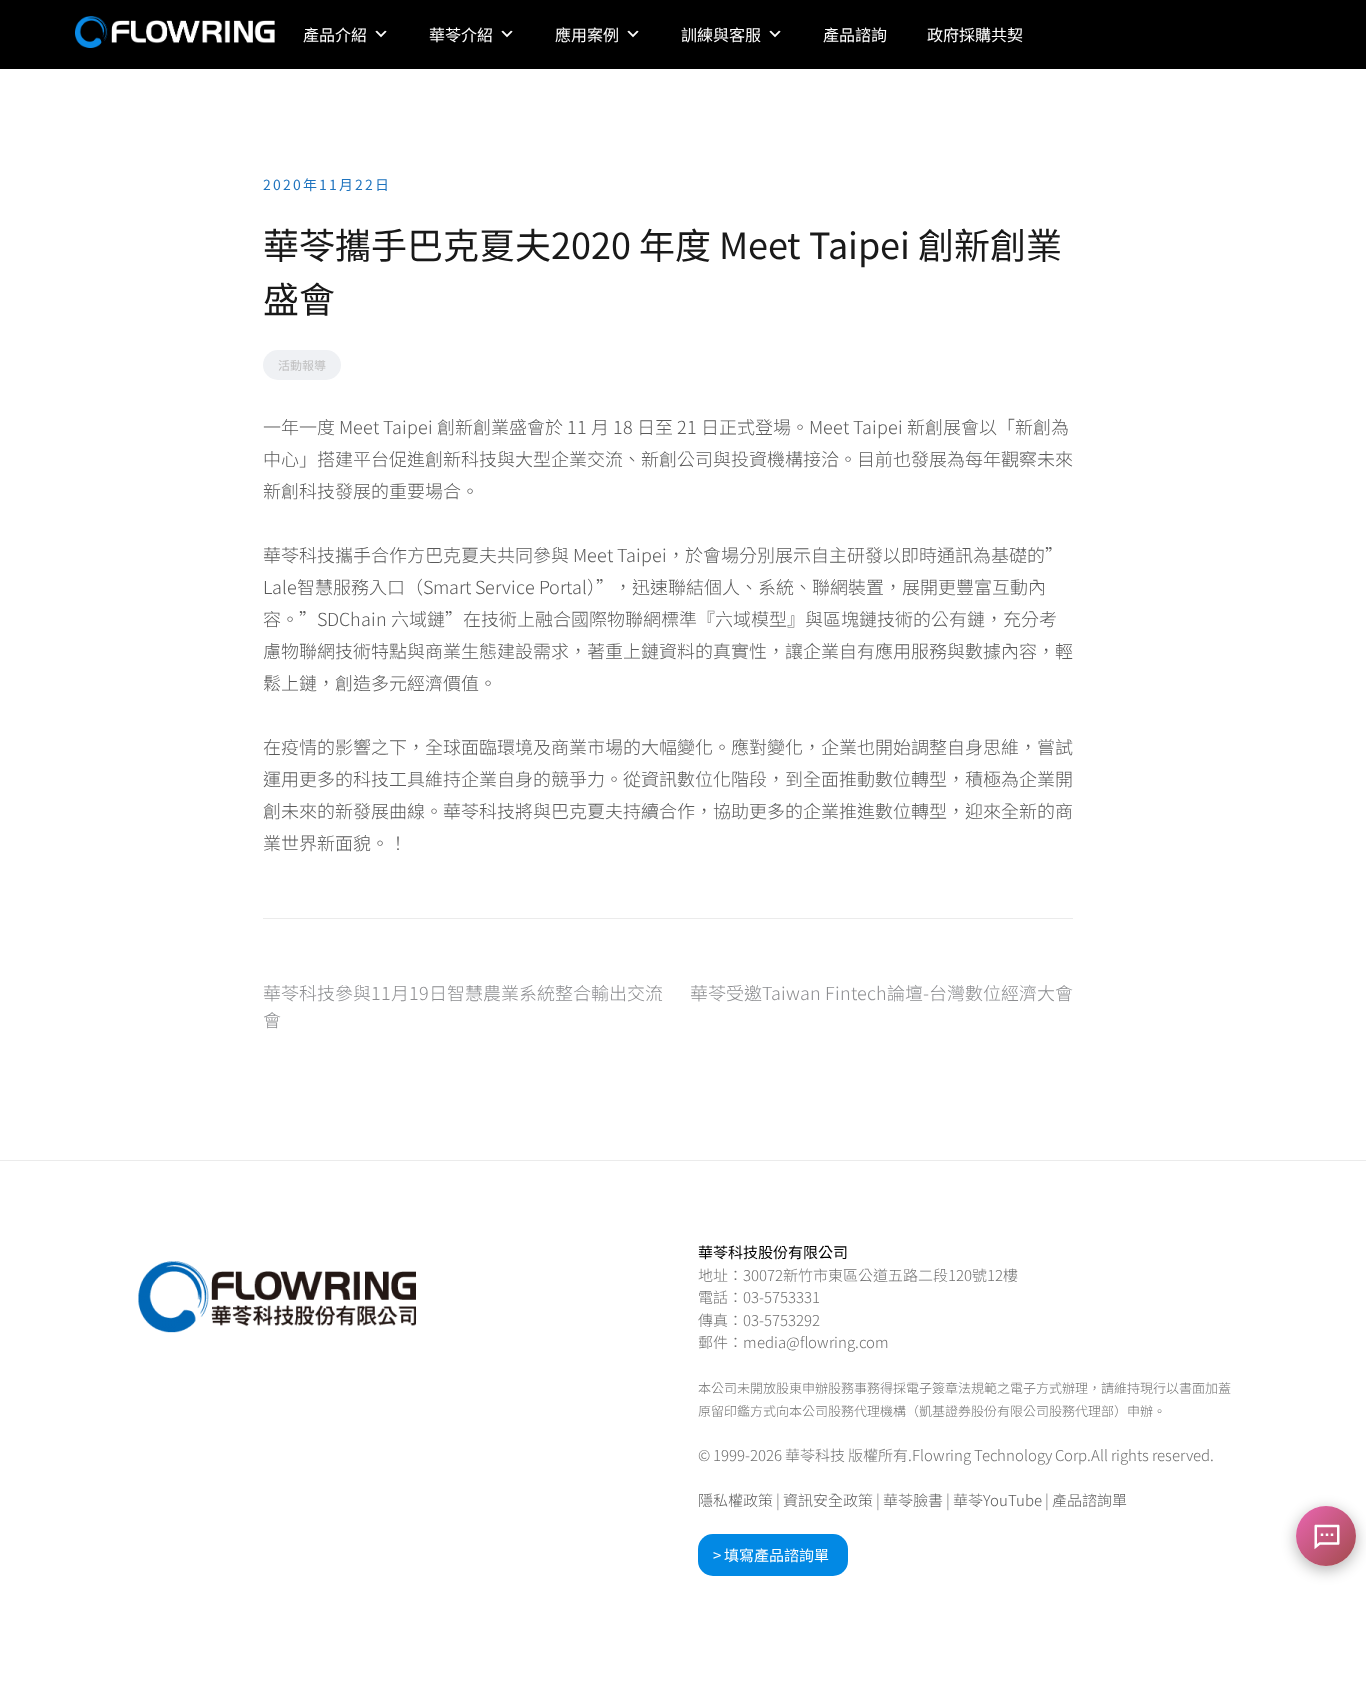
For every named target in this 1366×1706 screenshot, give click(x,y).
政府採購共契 (975, 34)
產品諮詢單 (1089, 1499)
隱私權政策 (735, 1499)
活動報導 (302, 364)
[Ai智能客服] (1326, 1536)
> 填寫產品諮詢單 (771, 1554)
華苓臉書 (913, 1499)
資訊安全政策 (828, 1499)
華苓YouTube (997, 1499)
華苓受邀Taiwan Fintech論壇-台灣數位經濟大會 (881, 992)
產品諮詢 (855, 34)
